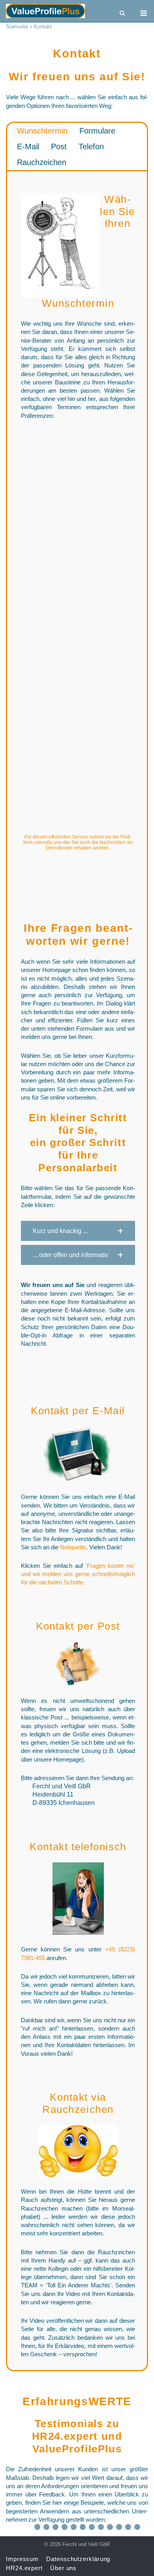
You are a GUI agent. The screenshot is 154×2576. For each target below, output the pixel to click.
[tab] (42, 131)
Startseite (17, 27)
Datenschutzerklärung (78, 2559)
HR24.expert (65, 2436)
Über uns (63, 2568)
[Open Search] (122, 14)
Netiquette (73, 1547)
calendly (43, 842)
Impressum (22, 2559)
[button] (78, 1231)
